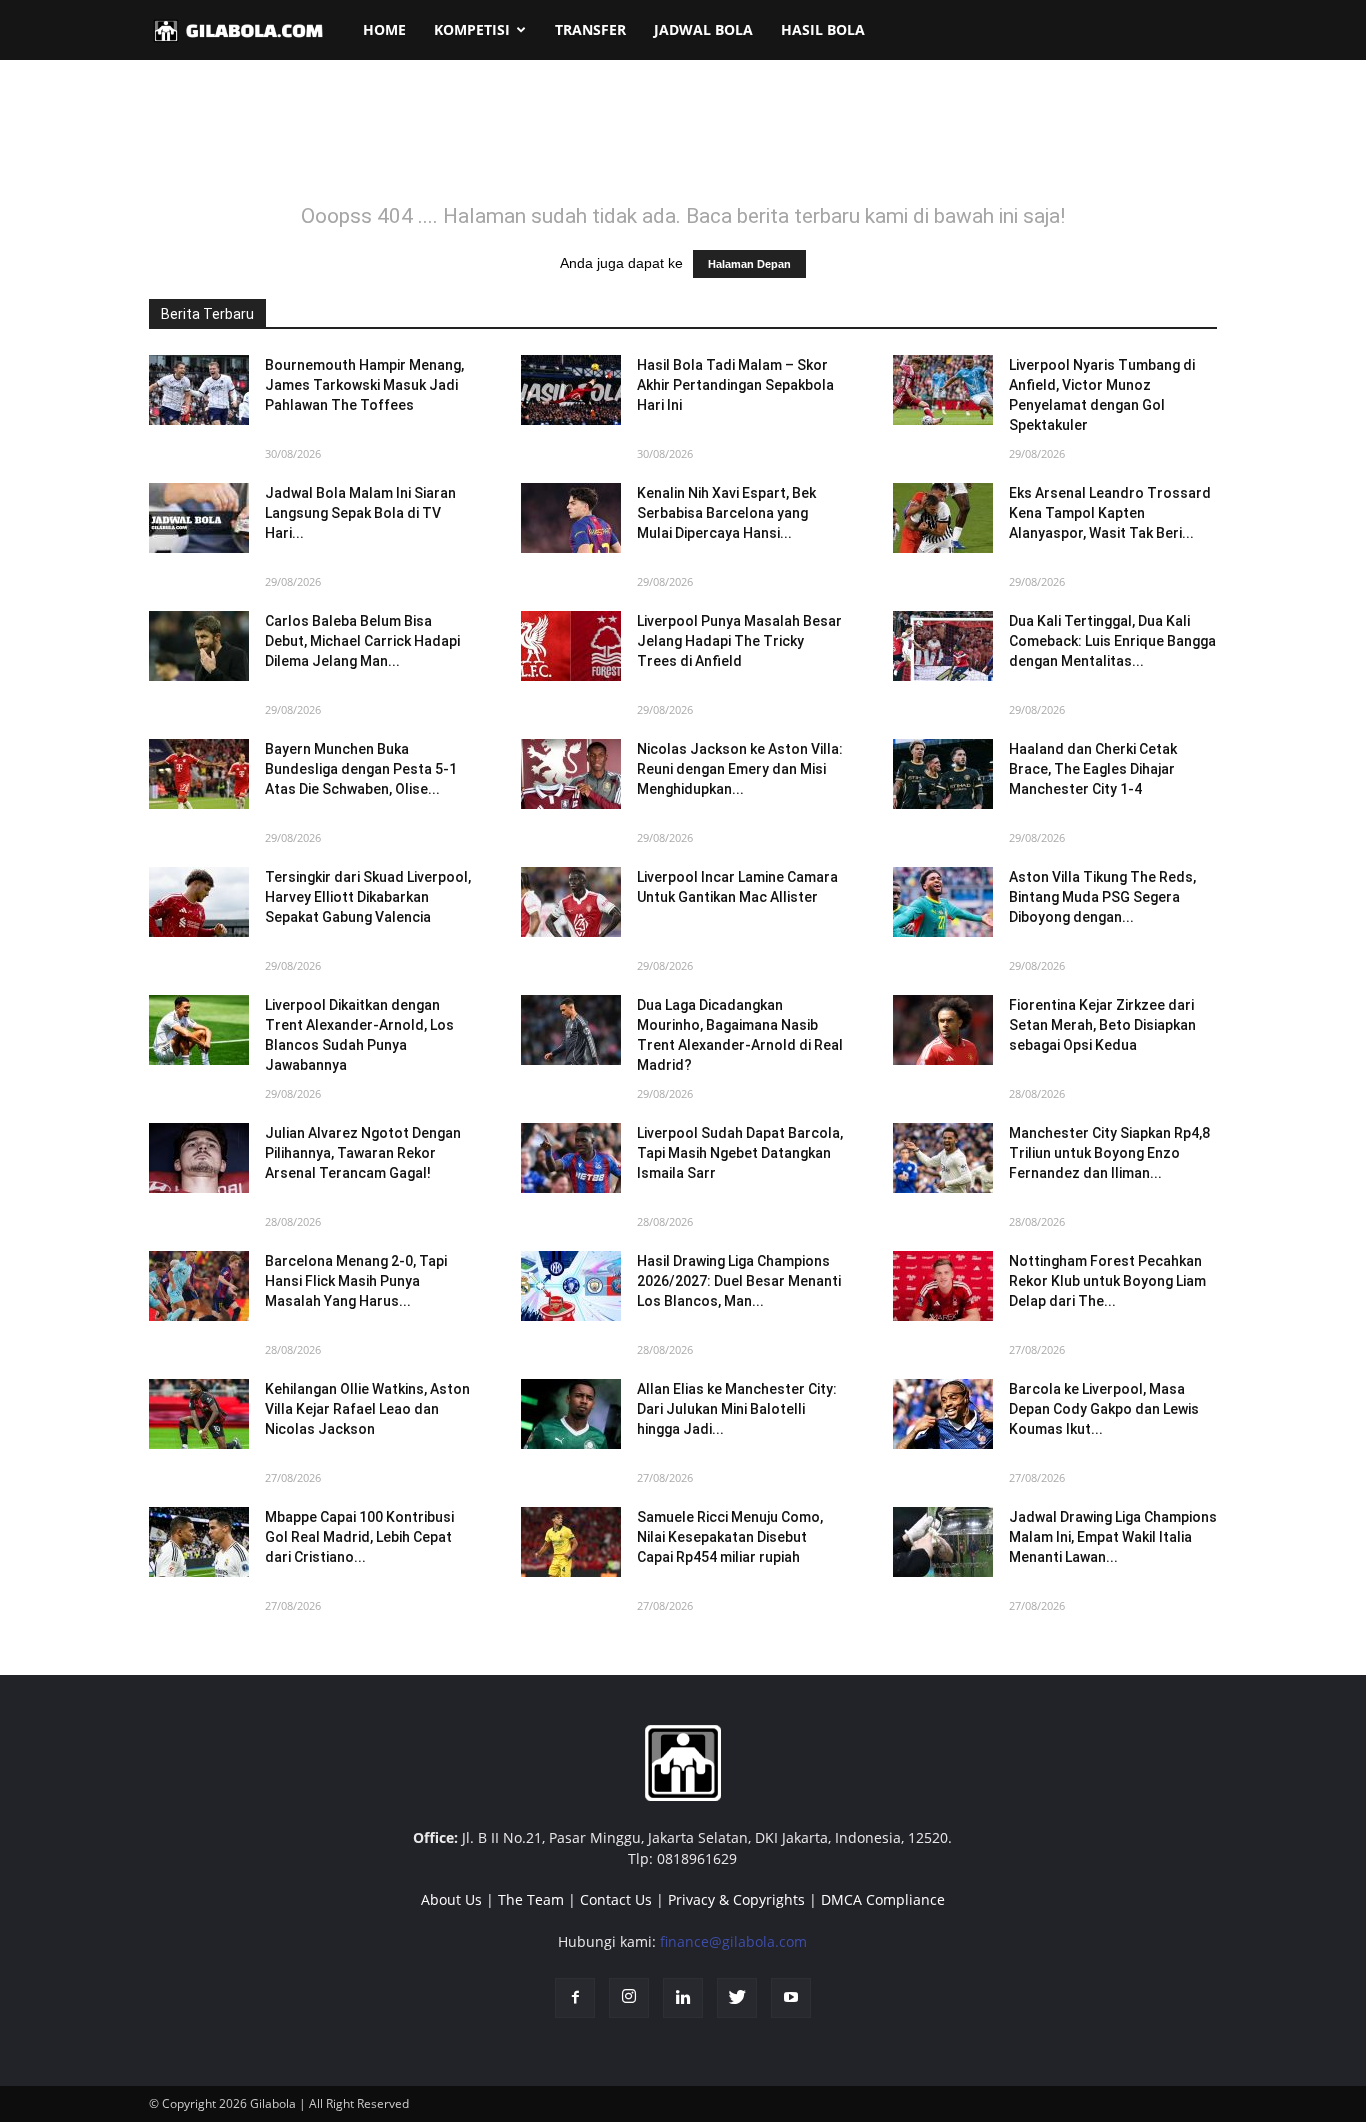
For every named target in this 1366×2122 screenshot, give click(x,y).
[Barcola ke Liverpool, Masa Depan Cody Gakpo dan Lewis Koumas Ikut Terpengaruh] (943, 1414)
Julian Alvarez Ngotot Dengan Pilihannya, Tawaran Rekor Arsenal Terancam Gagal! (363, 1153)
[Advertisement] (683, 144)
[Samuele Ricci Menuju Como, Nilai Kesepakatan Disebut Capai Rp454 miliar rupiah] (571, 1542)
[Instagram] (629, 1998)
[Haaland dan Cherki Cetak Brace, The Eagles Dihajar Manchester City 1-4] (943, 774)
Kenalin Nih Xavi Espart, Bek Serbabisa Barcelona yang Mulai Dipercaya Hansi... (726, 513)
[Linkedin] (683, 1998)
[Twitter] (737, 1998)
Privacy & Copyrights (736, 1899)
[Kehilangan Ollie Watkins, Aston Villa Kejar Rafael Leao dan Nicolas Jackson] (199, 1414)
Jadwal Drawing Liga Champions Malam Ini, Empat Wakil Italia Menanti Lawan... (1113, 1537)
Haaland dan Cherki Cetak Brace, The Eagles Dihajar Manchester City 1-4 (1093, 769)
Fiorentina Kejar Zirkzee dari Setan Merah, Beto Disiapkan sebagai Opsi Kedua (1102, 1025)
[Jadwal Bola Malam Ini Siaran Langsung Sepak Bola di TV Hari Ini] (199, 518)
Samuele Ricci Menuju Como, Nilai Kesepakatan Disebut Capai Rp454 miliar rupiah (730, 1537)
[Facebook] (575, 1998)
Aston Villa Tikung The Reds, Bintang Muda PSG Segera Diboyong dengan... (1102, 897)
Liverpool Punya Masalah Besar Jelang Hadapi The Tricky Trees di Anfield (739, 641)
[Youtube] (791, 1998)
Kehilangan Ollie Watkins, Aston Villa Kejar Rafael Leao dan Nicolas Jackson (367, 1409)
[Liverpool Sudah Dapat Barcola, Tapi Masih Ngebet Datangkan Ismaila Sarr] (571, 1158)
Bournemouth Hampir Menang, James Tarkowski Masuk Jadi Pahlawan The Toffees (364, 385)
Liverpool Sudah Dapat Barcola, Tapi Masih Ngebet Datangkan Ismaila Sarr (740, 1153)
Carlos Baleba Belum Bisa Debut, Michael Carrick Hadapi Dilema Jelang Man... (362, 641)
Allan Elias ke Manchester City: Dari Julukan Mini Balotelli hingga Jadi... (737, 1409)
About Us (451, 1899)
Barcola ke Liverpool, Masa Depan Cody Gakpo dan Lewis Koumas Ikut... (1104, 1409)
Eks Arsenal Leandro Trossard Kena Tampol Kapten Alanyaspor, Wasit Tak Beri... (1110, 513)
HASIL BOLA (823, 29)
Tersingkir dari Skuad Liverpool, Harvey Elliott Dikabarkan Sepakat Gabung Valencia (368, 897)
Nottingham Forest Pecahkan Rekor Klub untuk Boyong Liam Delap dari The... (1107, 1281)
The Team (531, 1899)
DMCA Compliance (883, 1899)
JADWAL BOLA (703, 29)
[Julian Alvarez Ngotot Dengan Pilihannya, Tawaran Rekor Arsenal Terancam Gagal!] (199, 1158)
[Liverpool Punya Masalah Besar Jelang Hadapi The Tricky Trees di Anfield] (571, 646)
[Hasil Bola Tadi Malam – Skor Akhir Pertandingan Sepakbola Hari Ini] (571, 390)
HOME (384, 29)
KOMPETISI (472, 29)
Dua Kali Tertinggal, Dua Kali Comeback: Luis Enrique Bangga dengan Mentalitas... (1112, 641)
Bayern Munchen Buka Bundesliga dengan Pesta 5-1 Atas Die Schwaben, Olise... (361, 769)
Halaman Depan (749, 264)
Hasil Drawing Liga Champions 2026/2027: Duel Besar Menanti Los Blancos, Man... (739, 1281)
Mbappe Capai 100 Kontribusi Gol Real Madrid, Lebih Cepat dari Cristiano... (359, 1537)
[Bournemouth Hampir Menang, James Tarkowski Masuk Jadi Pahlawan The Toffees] (199, 390)
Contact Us (616, 1899)
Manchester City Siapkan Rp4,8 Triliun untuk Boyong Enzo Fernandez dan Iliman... (1109, 1153)
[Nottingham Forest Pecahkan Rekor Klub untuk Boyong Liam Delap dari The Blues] (943, 1286)
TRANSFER (590, 29)
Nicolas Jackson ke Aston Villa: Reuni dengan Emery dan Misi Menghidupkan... (740, 769)
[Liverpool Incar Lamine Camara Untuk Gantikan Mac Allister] (571, 902)
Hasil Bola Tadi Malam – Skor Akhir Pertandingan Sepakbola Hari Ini (735, 385)
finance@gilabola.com (733, 1941)
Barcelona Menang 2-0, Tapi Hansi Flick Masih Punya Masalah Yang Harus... (356, 1281)
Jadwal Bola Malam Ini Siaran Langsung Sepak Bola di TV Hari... (360, 513)
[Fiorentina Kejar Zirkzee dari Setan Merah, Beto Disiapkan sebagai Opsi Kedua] (943, 1030)
